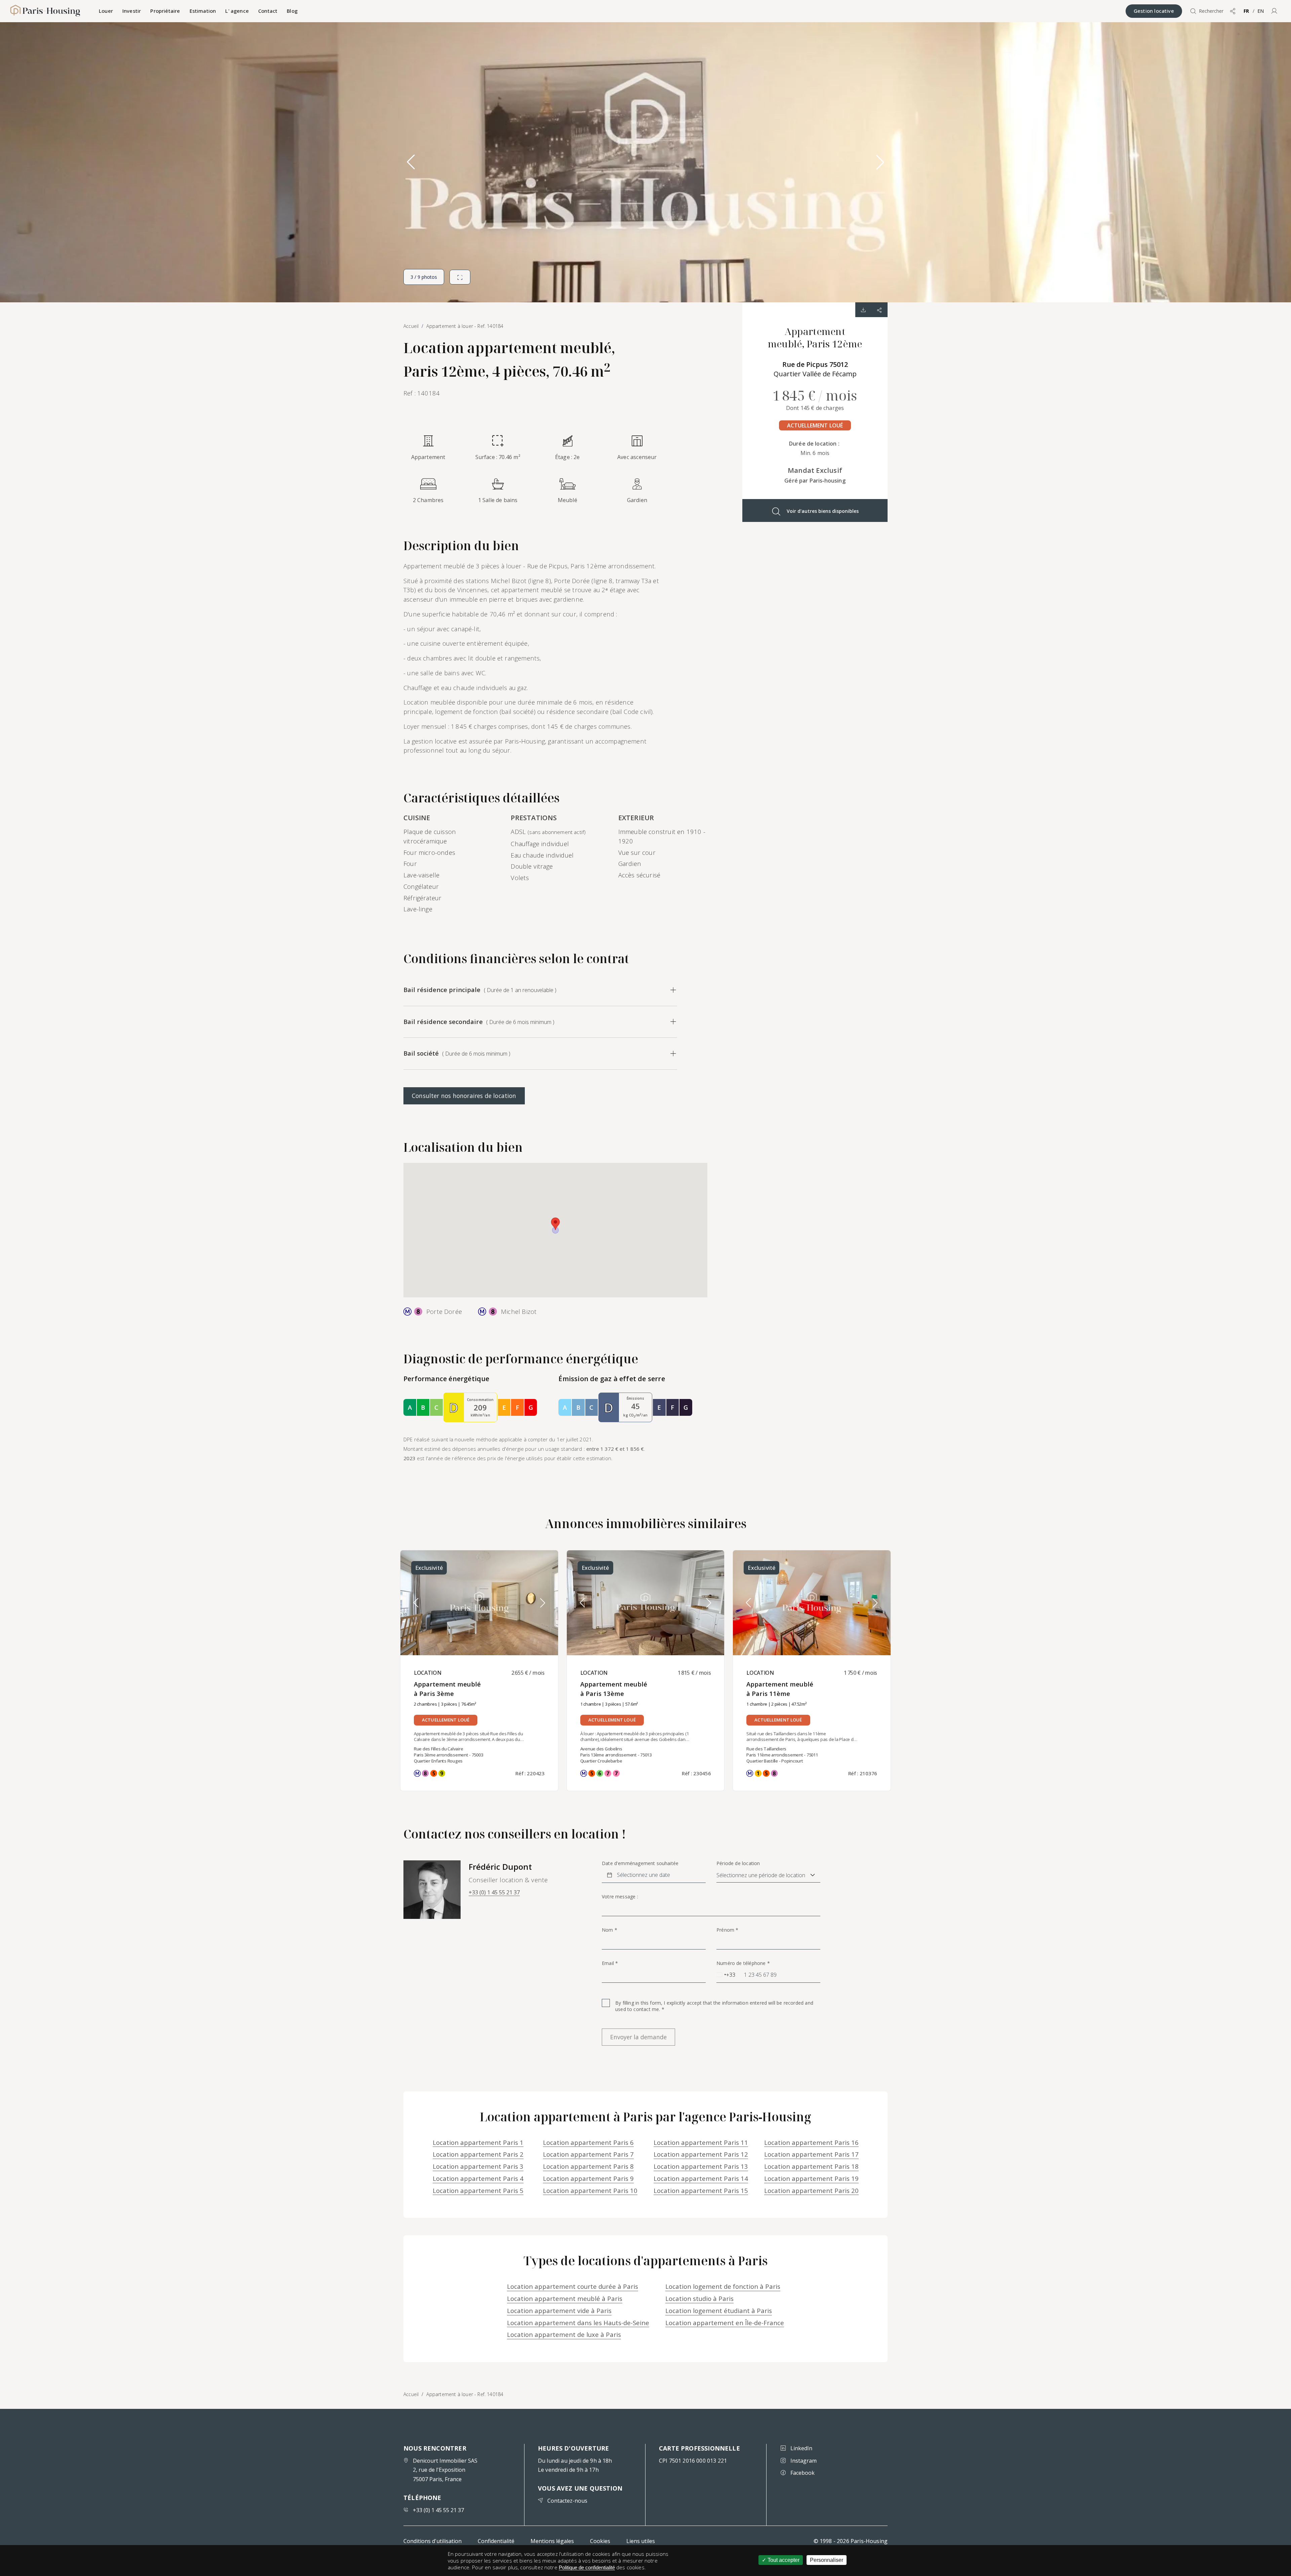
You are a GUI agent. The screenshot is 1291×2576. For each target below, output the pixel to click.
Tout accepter (783, 2560)
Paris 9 (588, 2178)
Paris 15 (701, 2190)
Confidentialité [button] (496, 2541)
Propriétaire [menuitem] (165, 11)
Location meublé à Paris (565, 2298)
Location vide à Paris (559, 2310)
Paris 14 (701, 2178)
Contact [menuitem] (268, 11)
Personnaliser (827, 2560)
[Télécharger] (863, 310)
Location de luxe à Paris (564, 2334)
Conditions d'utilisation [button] (433, 2541)
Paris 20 (811, 2190)
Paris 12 (701, 2154)
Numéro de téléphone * (743, 1963)
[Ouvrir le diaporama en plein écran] (460, 277)
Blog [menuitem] (292, 11)
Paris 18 (811, 2166)
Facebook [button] (803, 2473)
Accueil (411, 2394)
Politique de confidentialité (587, 2567)
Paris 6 (588, 2142)
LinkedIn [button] (801, 2448)
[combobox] (726, 1975)
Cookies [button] (600, 2541)
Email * (610, 1963)
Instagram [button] (804, 2461)
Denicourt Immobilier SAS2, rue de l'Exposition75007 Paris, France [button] (445, 2470)
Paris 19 (811, 2178)
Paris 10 (590, 2190)
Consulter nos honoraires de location (464, 1096)
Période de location (738, 1863)
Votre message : (620, 1897)
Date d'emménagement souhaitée (640, 1863)
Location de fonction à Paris (723, 2286)
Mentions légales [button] (552, 2541)
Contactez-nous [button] (567, 2501)
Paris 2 (478, 2154)
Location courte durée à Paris (573, 2286)
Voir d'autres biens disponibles (823, 511)
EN (1261, 11)
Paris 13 (701, 2166)
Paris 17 (811, 2154)
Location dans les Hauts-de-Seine (578, 2323)
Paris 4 (478, 2178)
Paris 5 (478, 2190)
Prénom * (727, 1930)
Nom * (610, 1930)
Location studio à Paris (699, 2298)
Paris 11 (701, 2142)
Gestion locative (1154, 11)
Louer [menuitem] (106, 11)
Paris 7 (588, 2154)
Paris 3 (478, 2166)
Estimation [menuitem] (203, 11)
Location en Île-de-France (725, 2323)
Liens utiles (641, 2541)
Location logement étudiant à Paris (719, 2310)
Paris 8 (588, 2166)
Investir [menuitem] (132, 11)
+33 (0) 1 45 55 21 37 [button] (494, 1892)
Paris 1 (478, 2142)
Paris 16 (811, 2142)
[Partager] (879, 310)
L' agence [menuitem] (237, 11)
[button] (1274, 11)
